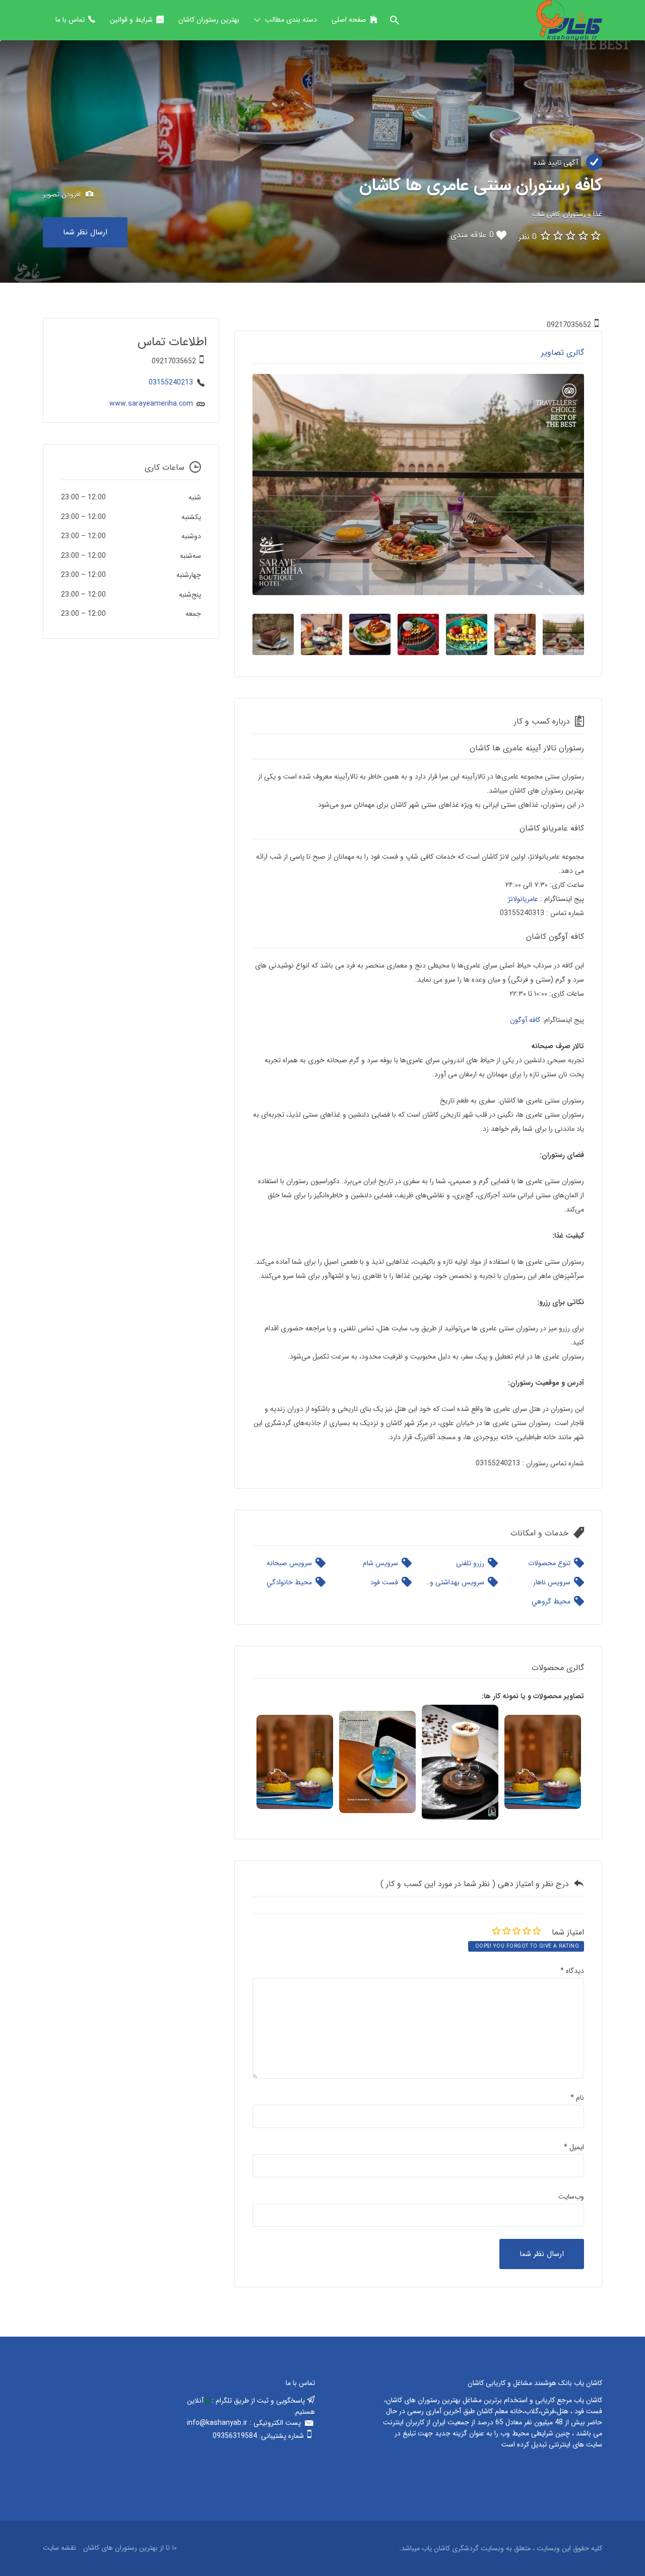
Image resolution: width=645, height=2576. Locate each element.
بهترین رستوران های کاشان (423, 2400)
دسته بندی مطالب (291, 20)
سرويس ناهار (552, 1582)
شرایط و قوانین (131, 20)
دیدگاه (572, 1971)
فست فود (384, 1582)
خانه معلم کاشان (500, 2411)
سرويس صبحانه (289, 1563)
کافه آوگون (525, 1020)
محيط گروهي (551, 1601)
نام (577, 2098)
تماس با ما (70, 20)
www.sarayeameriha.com (151, 404)
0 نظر (528, 237)
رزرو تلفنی (470, 1563)
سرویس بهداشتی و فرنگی (455, 1582)
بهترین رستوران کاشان (209, 20)
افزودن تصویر (63, 194)
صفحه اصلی (349, 20)
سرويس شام (380, 1563)
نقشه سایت (59, 2548)
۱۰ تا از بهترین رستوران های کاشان (130, 2548)
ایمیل (574, 2147)
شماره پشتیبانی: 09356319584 (258, 2436)
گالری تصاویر (563, 352)
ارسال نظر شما (85, 232)
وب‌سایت (571, 2197)
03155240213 (171, 382)
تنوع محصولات (549, 1563)
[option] (418, 485)
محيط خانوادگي (289, 1582)
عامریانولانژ (523, 899)
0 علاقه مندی (472, 235)
